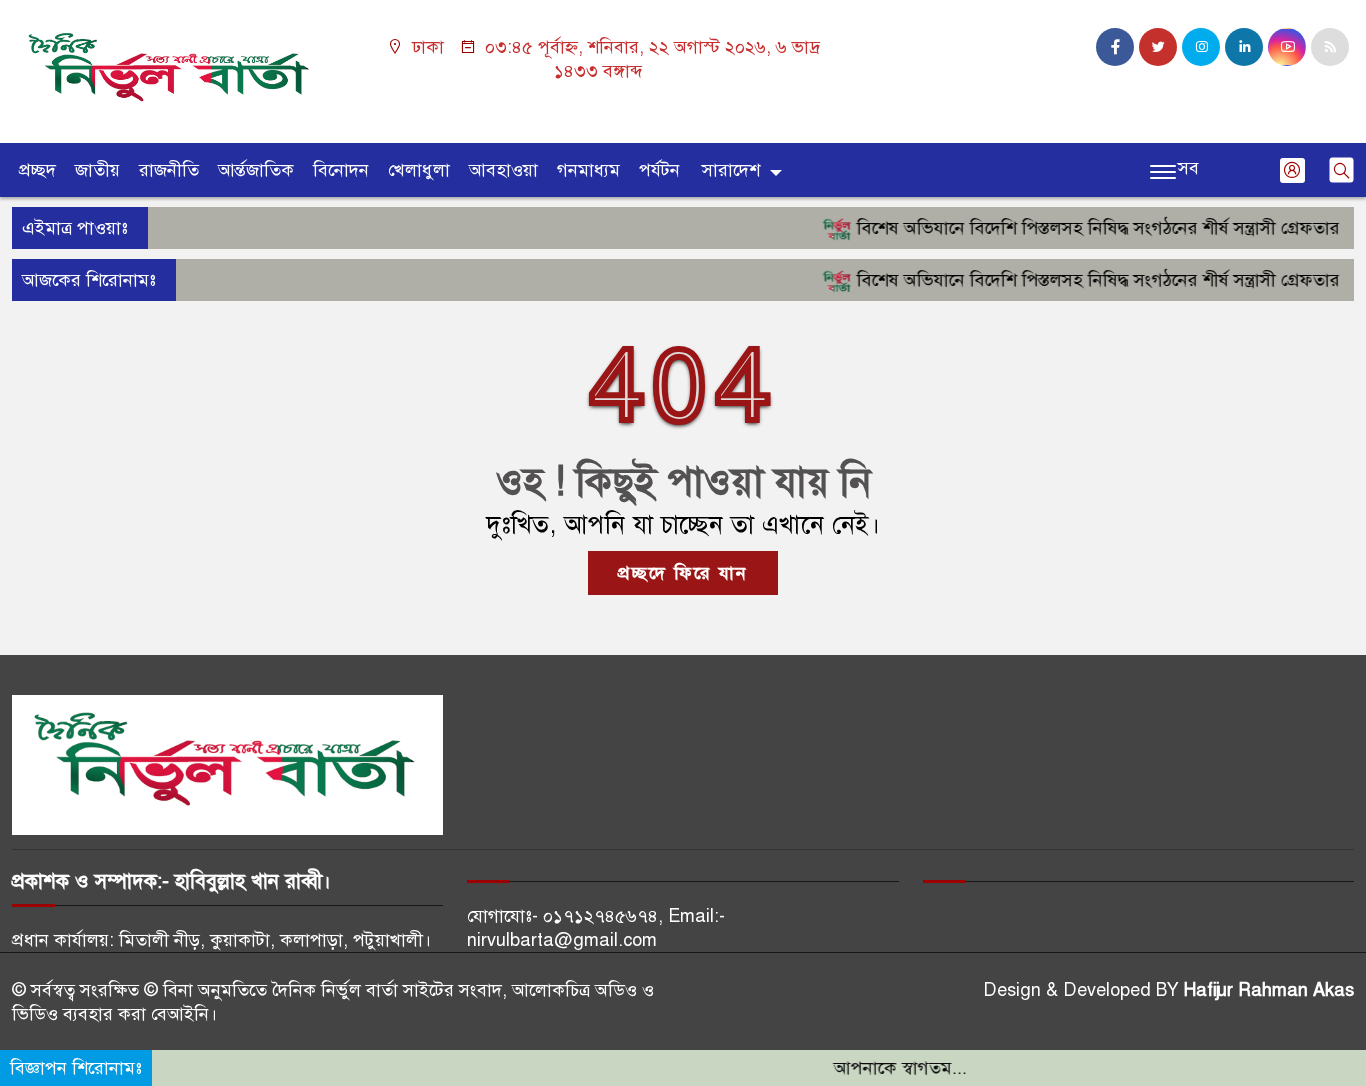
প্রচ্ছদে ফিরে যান (683, 573)
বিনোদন (341, 170)
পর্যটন (659, 170)
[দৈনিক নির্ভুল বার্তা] (171, 70)
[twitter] (1158, 47)
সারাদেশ (731, 170)
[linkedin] (1244, 47)
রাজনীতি (169, 170)
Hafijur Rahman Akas (1269, 990)
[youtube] (1287, 47)
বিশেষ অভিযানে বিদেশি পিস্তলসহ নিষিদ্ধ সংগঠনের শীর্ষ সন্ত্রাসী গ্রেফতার (1077, 228)
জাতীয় (97, 170)
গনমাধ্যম (588, 170)
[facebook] (1115, 47)
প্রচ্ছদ (37, 170)
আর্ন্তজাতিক (256, 170)
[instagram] (1201, 47)
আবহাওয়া (503, 170)
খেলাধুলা (419, 170)
